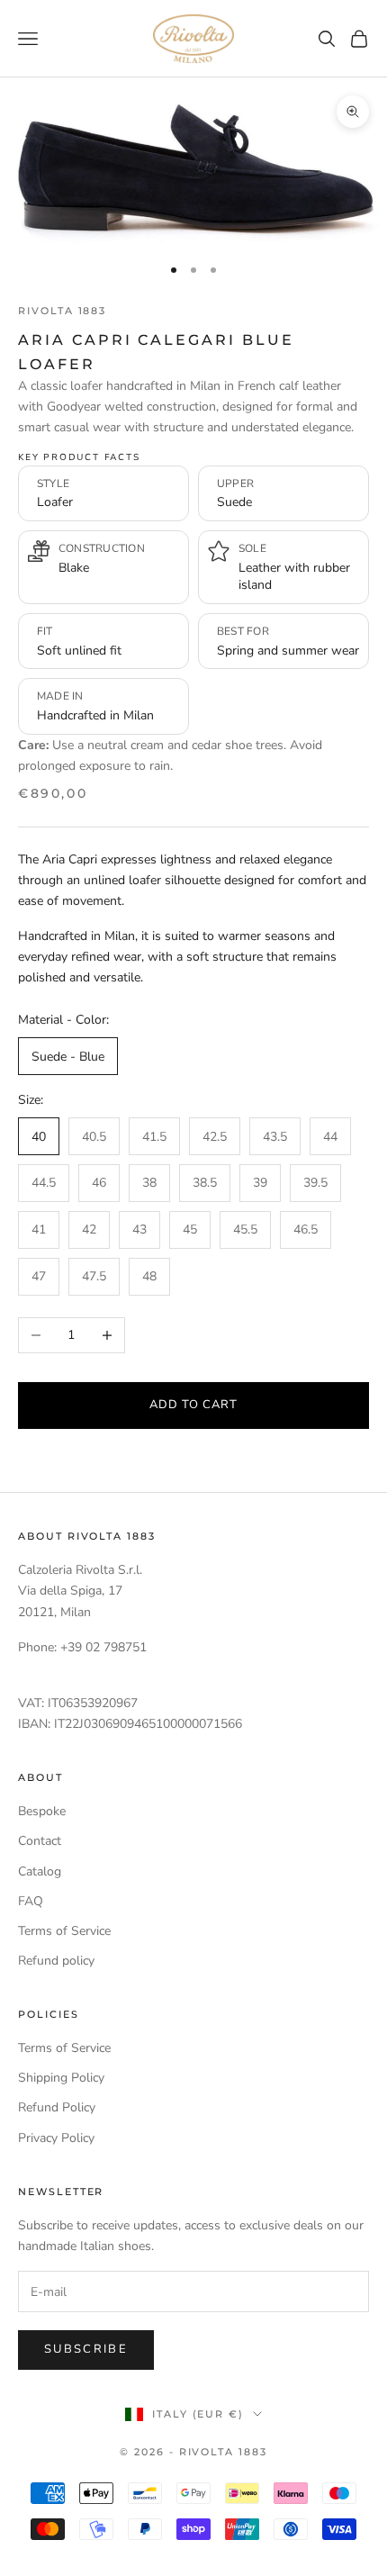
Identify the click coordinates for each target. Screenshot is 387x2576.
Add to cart (193, 1405)
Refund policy (56, 1961)
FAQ (31, 1901)
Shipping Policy (61, 2078)
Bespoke (42, 1811)
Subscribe (86, 2349)
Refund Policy (57, 2107)
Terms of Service (64, 1931)
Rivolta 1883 (62, 311)
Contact (40, 1841)
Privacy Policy (56, 2138)
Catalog (40, 1871)
